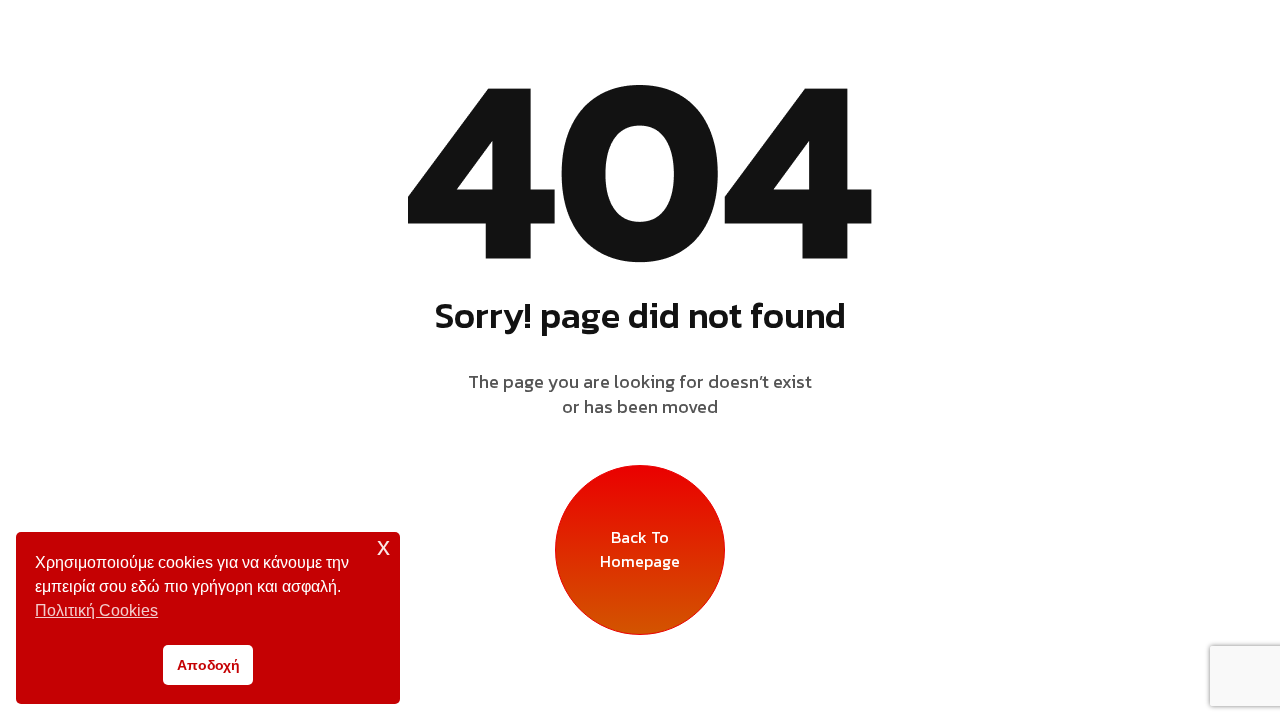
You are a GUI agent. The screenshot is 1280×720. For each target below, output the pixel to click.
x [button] (383, 546)
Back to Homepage (640, 549)
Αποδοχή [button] (208, 665)
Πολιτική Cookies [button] (96, 610)
